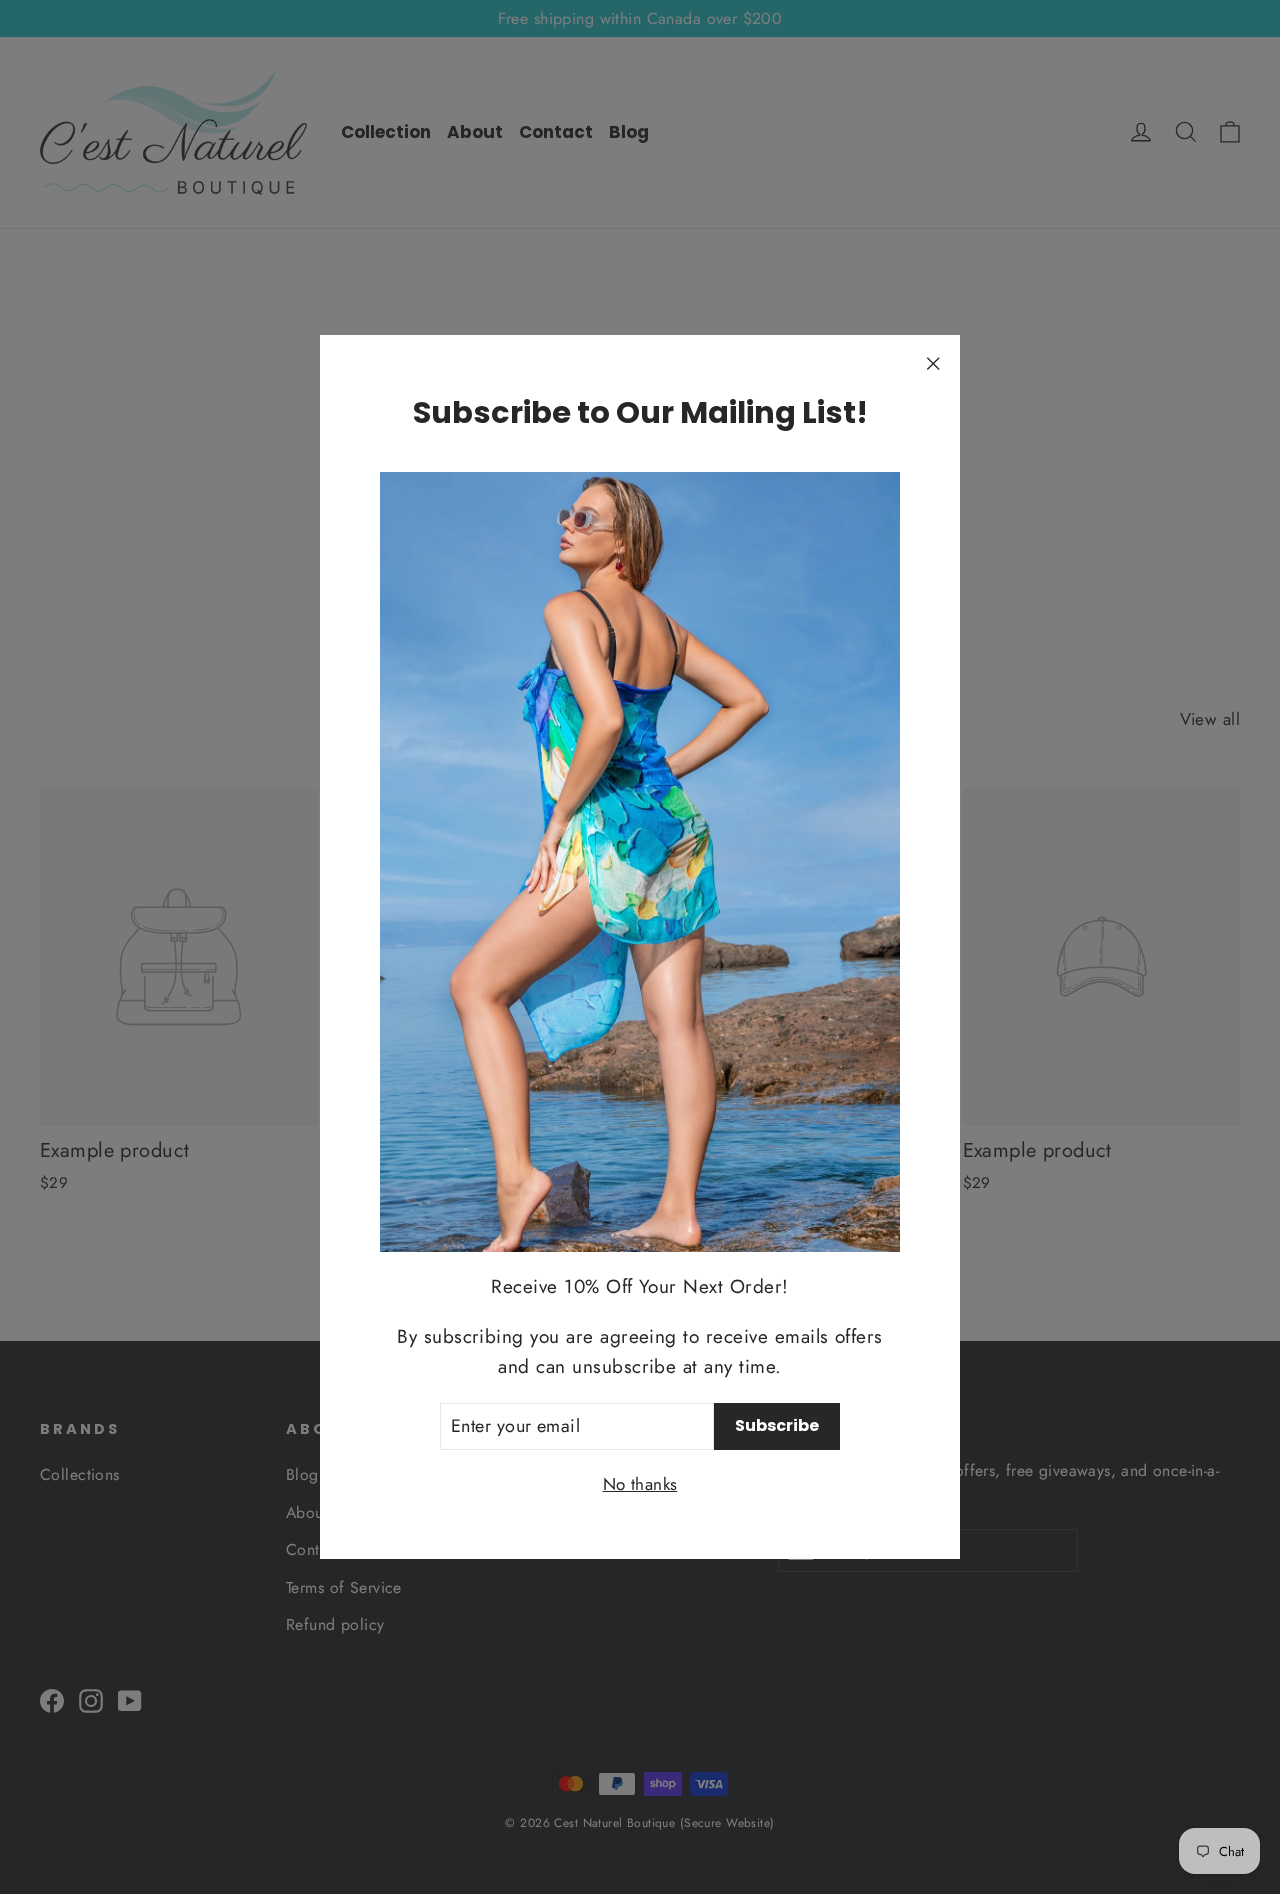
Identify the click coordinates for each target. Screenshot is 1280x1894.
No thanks (640, 1484)
